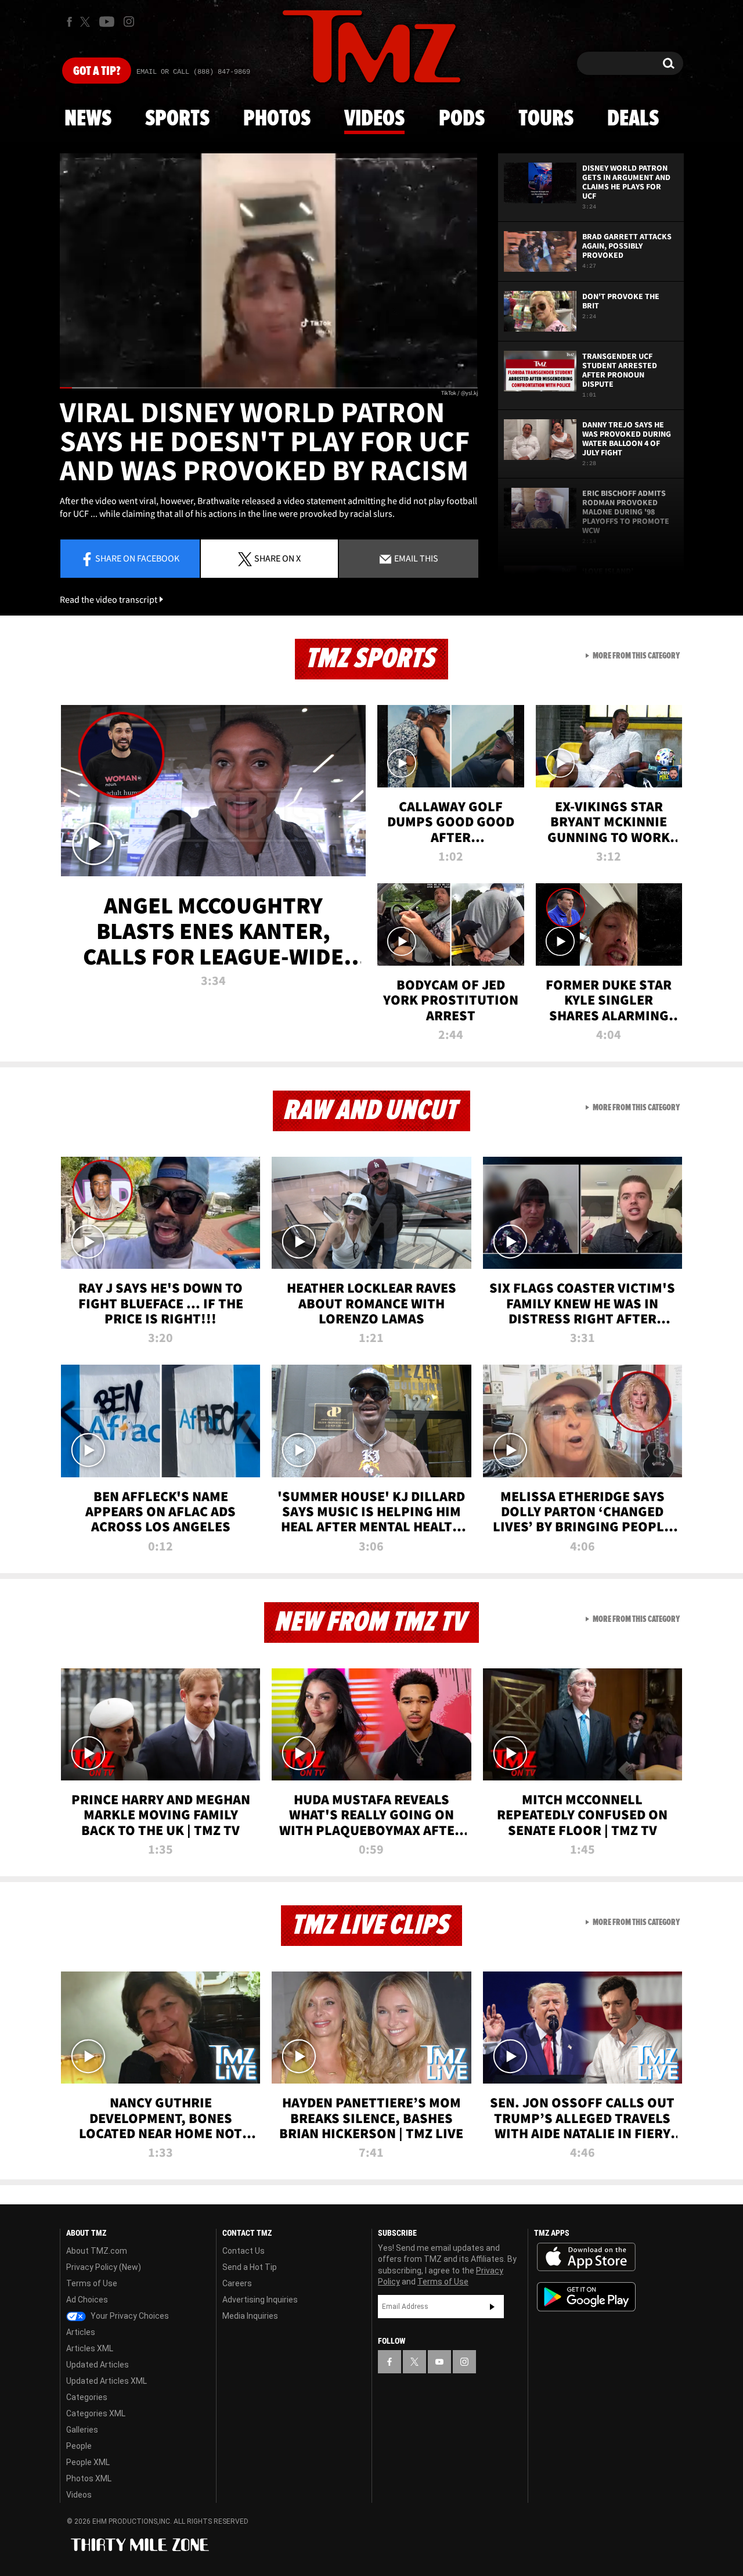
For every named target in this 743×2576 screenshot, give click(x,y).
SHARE (277, 558)
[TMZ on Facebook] (69, 22)
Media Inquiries (250, 2316)
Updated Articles (98, 2365)
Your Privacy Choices (129, 2316)
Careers (237, 2283)
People (79, 2446)
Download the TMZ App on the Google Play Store (586, 2297)
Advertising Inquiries (260, 2300)
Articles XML (90, 2348)
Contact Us (244, 2251)
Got (97, 71)
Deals (633, 119)
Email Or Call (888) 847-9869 (193, 72)
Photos (277, 119)
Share (137, 558)
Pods (462, 119)
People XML (88, 2462)
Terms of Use (92, 2283)
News (88, 119)
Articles (81, 2332)
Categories (87, 2397)
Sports (177, 119)
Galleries (82, 2430)
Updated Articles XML (107, 2381)
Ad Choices (87, 2300)
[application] (269, 271)
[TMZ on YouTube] (439, 2362)
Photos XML (89, 2478)
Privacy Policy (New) (104, 2267)
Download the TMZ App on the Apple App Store (586, 2257)
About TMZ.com (97, 2251)
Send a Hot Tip (250, 2267)
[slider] (269, 388)
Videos (374, 119)
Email (415, 558)
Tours (546, 119)
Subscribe (492, 2307)
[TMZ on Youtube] (107, 21)
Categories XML (96, 2413)
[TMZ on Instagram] (129, 21)
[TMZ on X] (87, 22)
